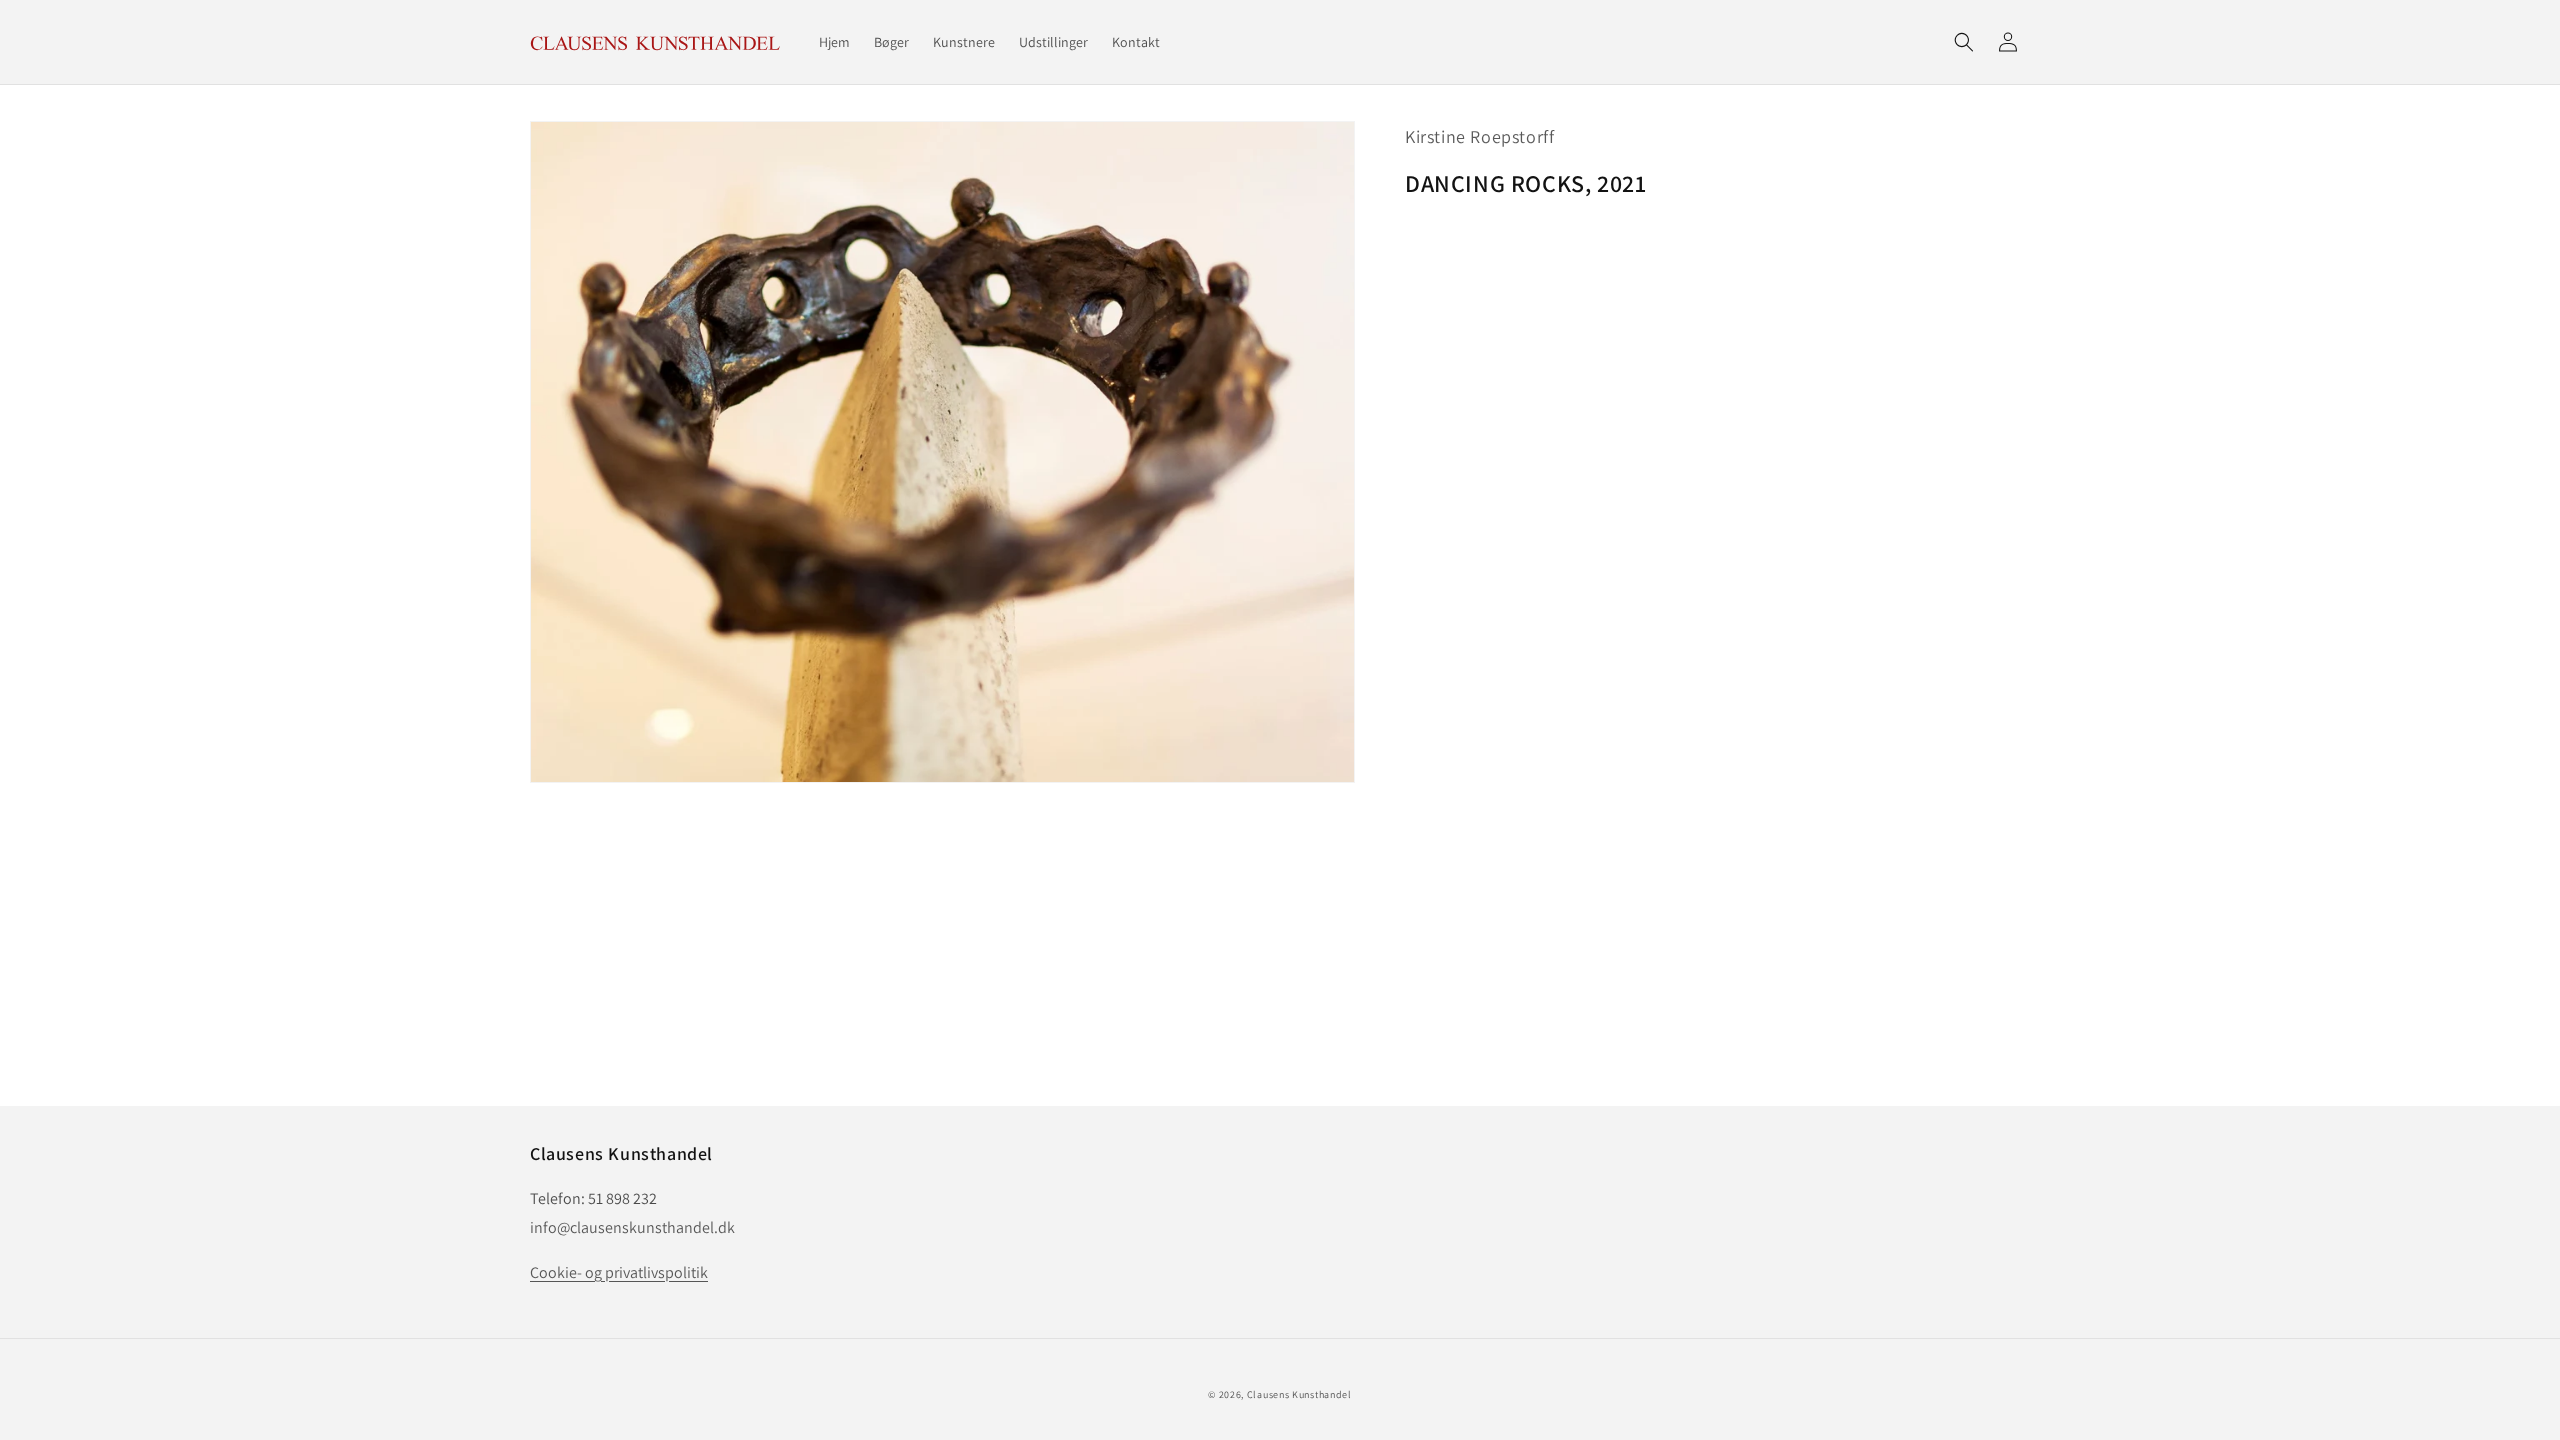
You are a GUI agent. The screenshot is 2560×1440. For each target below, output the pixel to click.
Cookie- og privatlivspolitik (619, 1272)
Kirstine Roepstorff (1479, 136)
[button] (1964, 42)
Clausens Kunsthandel (1299, 1394)
